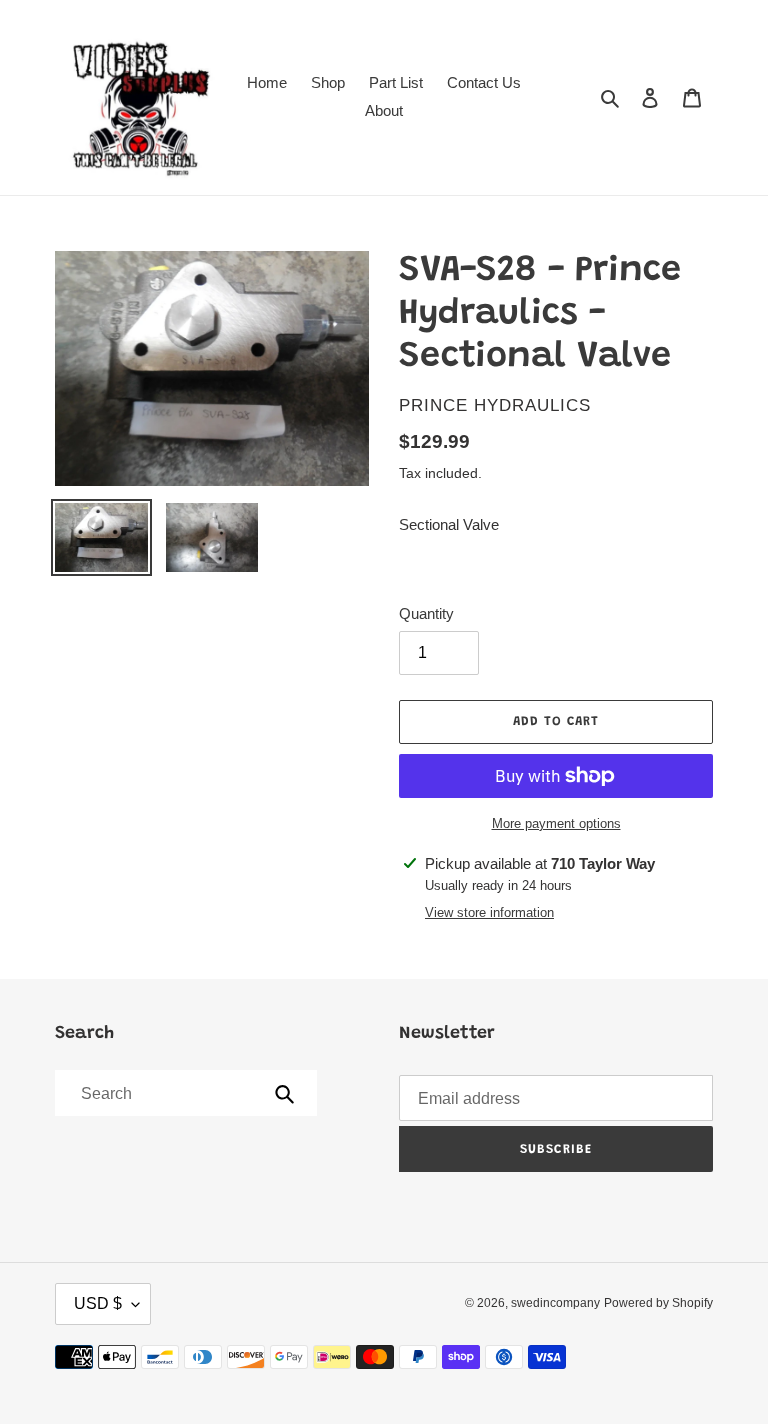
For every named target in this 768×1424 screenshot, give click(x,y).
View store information (489, 912)
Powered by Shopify (658, 1303)
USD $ (98, 1303)
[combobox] (184, 1093)
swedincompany (555, 1303)
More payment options (556, 823)
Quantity (426, 613)
